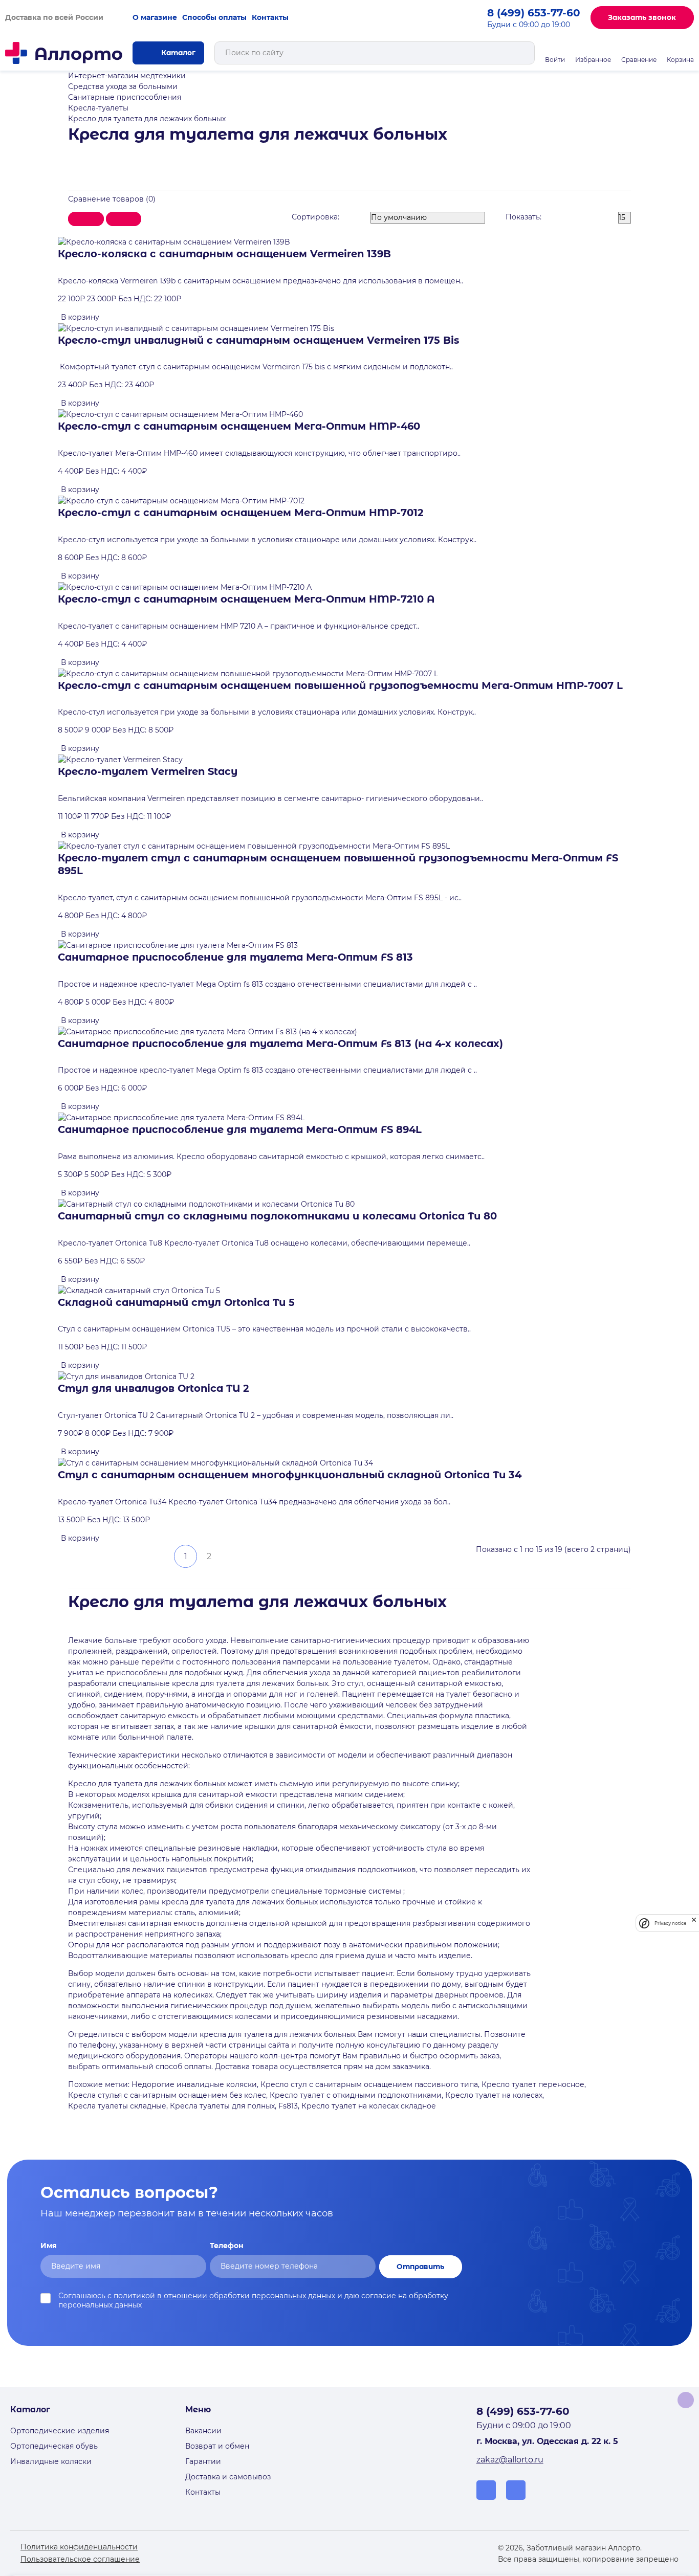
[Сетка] (124, 219)
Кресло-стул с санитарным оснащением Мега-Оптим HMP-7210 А (246, 599)
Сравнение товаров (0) (112, 199)
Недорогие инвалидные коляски (194, 2084)
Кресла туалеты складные (117, 2106)
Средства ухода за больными (123, 86)
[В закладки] (107, 312)
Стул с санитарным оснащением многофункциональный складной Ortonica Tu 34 (290, 1475)
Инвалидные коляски (51, 2461)
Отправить (420, 2267)
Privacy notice (670, 1923)
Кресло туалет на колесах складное (369, 2106)
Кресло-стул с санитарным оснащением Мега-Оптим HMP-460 (239, 426)
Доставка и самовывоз (228, 2477)
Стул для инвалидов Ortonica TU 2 (154, 1388)
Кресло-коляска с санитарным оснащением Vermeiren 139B (224, 254)
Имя (49, 2246)
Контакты (270, 17)
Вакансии (203, 2431)
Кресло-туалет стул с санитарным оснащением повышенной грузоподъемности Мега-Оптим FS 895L (338, 864)
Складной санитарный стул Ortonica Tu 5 (176, 1302)
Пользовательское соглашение (80, 2559)
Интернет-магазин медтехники (127, 76)
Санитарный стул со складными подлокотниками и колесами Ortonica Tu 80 (277, 1216)
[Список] (86, 219)
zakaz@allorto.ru (510, 2460)
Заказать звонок (642, 17)
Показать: (523, 217)
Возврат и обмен (217, 2446)
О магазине (155, 17)
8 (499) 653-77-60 (534, 13)
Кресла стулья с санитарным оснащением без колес (167, 2095)
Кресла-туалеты (98, 108)
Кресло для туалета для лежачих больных (147, 119)
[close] (694, 1923)
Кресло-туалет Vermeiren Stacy (148, 771)
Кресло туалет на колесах (494, 2095)
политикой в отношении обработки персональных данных (224, 2296)
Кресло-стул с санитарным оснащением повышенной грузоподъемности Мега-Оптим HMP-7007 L (340, 685)
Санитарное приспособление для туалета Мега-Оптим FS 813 (235, 957)
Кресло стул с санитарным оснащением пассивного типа (369, 2084)
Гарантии (203, 2461)
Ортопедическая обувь (54, 2446)
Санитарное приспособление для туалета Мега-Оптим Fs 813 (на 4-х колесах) (280, 1043)
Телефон (227, 2246)
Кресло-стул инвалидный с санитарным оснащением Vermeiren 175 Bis (258, 340)
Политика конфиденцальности (79, 2547)
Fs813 (288, 2106)
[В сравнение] (116, 312)
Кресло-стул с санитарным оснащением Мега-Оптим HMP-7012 (241, 513)
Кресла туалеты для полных (222, 2106)
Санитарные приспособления (125, 97)
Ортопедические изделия (60, 2431)
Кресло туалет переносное (533, 2084)
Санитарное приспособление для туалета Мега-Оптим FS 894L (240, 1129)
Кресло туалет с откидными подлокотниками (356, 2095)
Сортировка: (315, 217)
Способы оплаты (214, 17)
